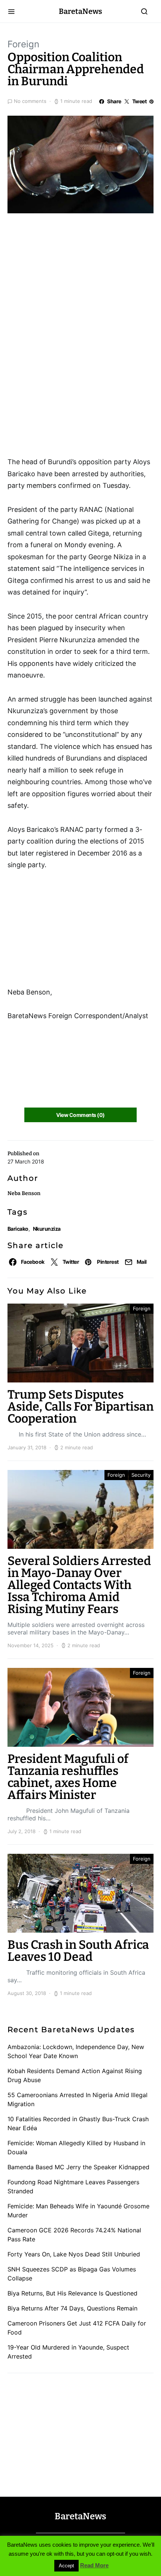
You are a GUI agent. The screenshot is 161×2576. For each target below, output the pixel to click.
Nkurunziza (47, 1229)
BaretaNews (80, 11)
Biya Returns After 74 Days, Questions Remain (72, 2308)
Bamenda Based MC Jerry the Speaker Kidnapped (78, 2167)
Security (141, 1475)
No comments (30, 101)
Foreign (23, 44)
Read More (94, 2565)
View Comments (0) (80, 1115)
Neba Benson (24, 1193)
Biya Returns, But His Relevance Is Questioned (72, 2293)
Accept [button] (66, 2566)
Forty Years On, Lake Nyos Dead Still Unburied (74, 2254)
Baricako (18, 1229)
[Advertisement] (67, 262)
